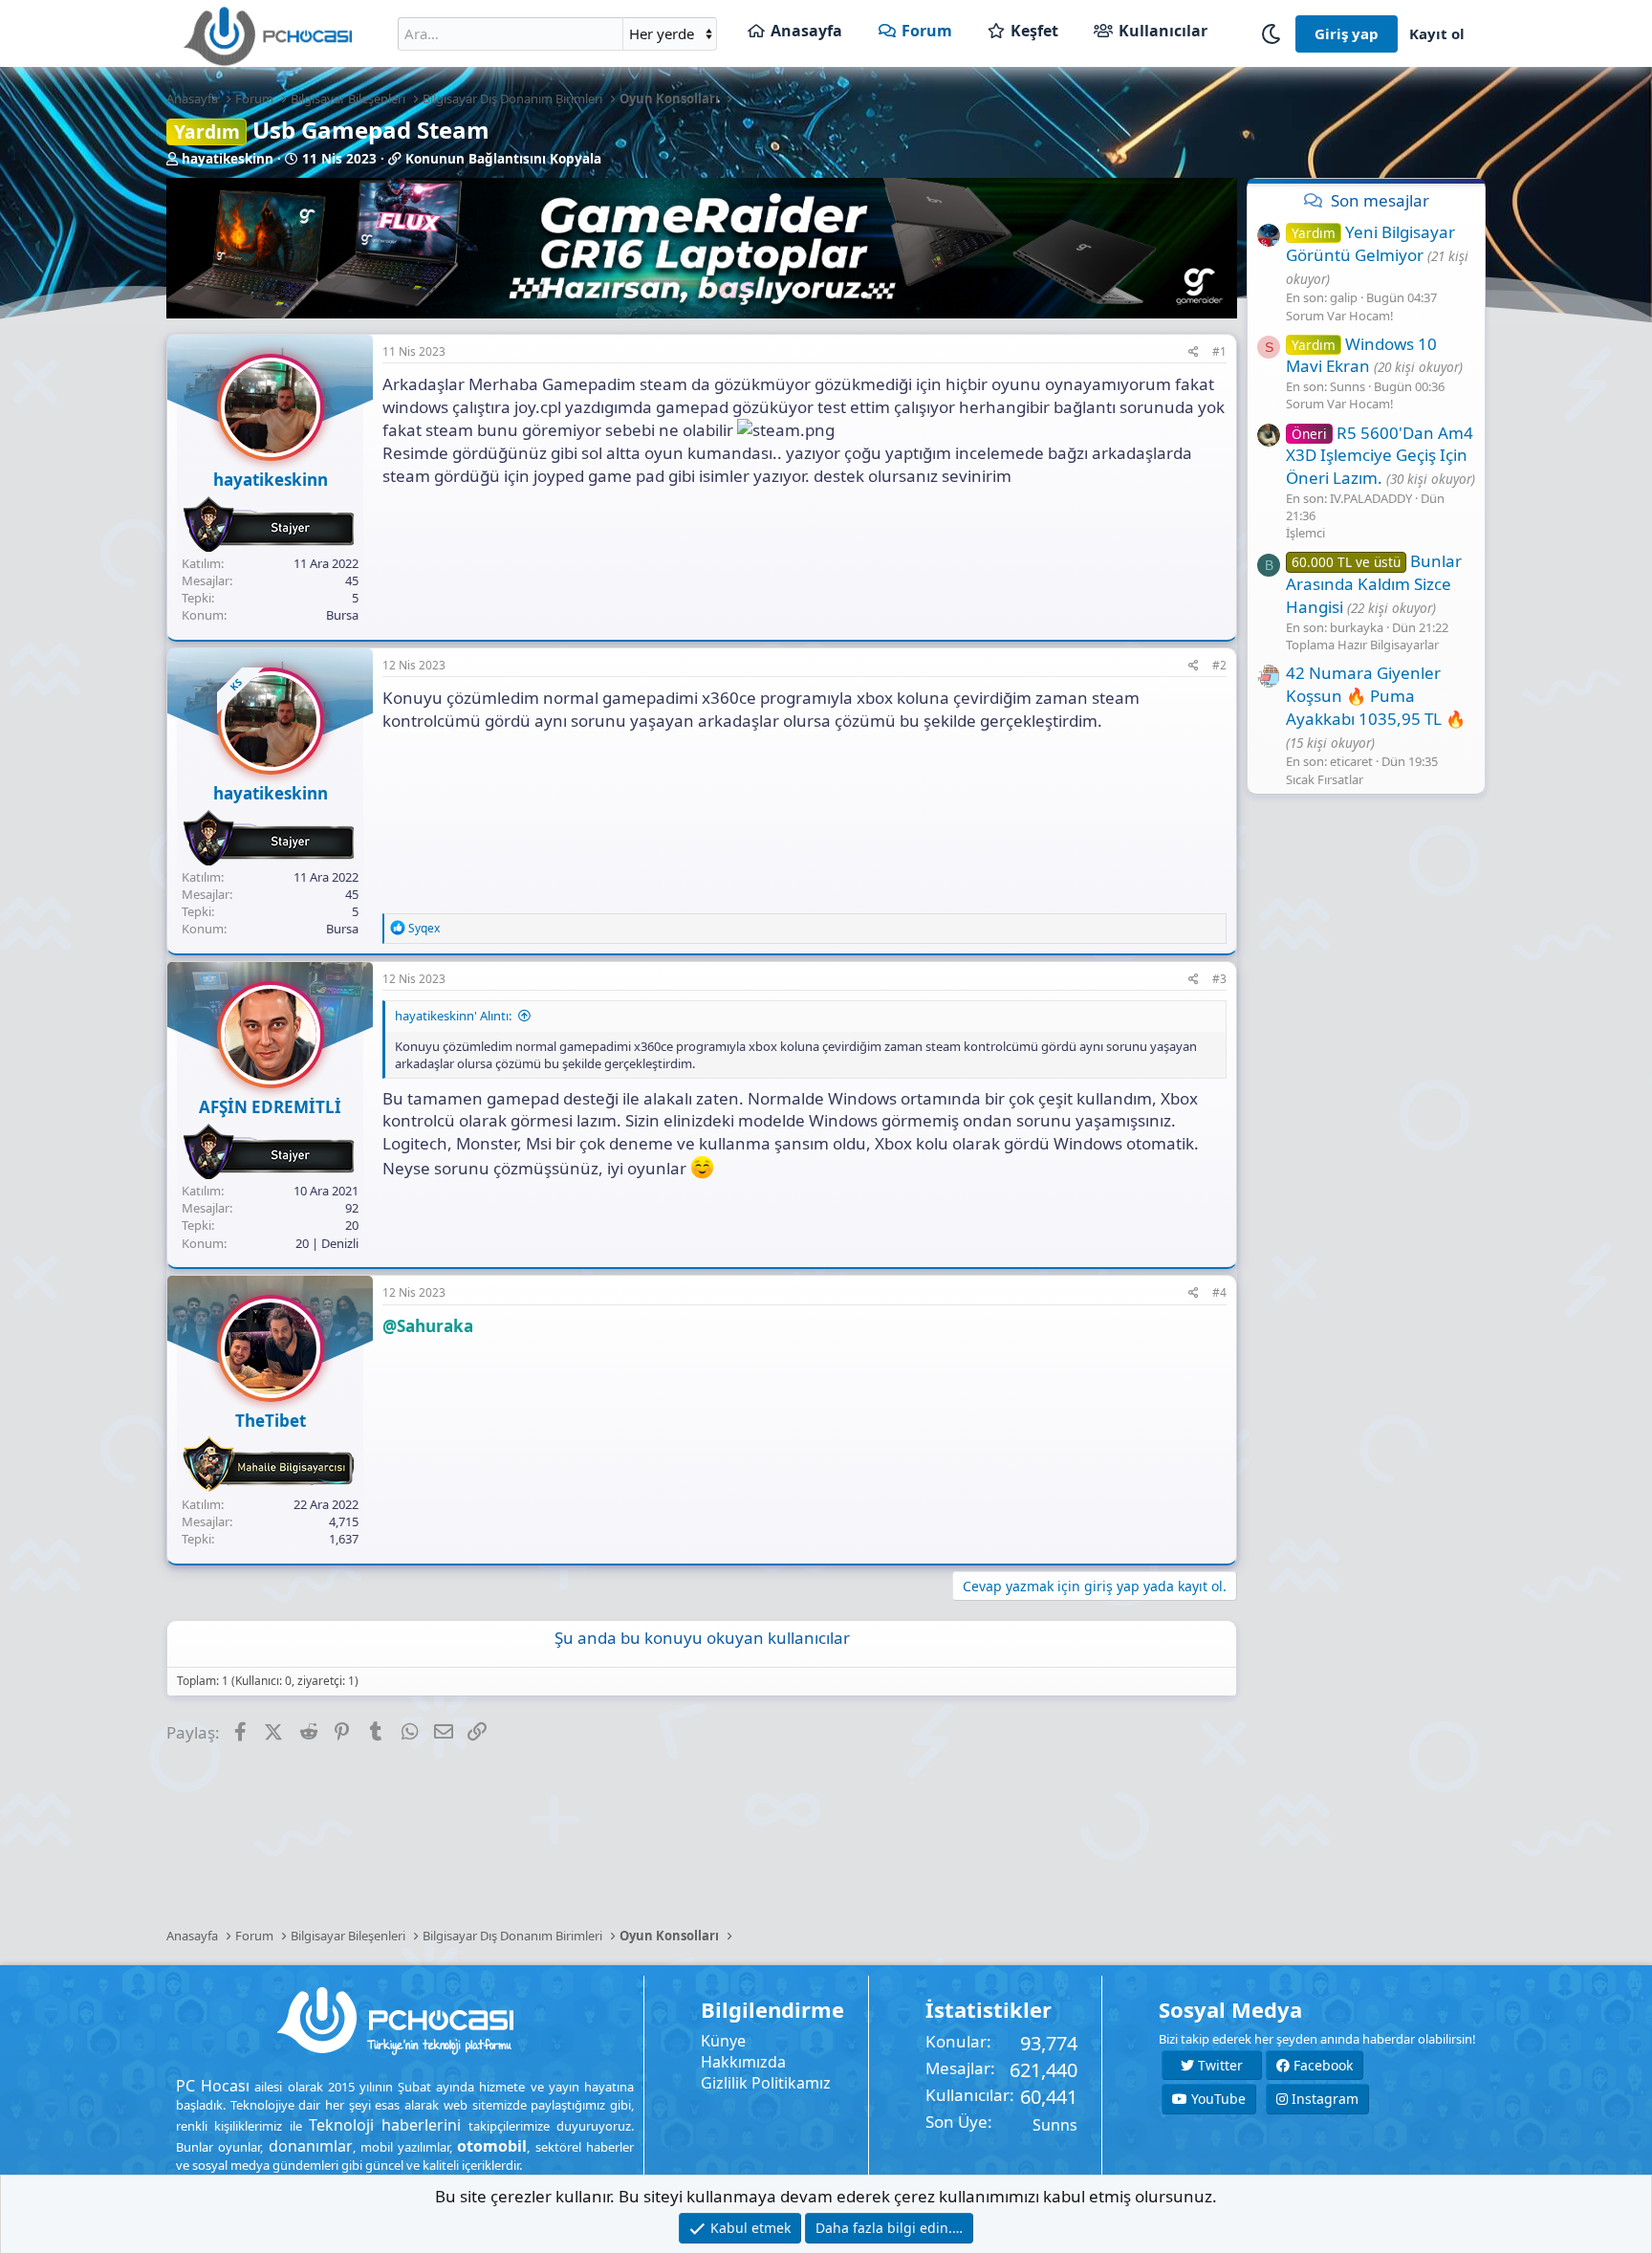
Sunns (1055, 2125)
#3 (1219, 979)
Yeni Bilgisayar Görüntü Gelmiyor (1370, 243)
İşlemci (1305, 533)
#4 (1219, 1292)
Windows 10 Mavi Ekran (1361, 354)
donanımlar (311, 2146)
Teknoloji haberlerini (385, 2125)
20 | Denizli (327, 1243)
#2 (1219, 665)
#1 (1219, 351)
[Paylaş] (1194, 352)
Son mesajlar (1380, 200)
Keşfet (1034, 31)
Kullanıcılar (1163, 31)
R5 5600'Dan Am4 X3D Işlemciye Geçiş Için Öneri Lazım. (1380, 455)
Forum (927, 31)
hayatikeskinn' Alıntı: (453, 1016)
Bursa (342, 615)
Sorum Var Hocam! (1340, 315)
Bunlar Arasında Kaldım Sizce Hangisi (1374, 584)
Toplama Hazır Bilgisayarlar (1362, 645)
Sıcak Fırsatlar (1325, 778)
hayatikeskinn (228, 159)
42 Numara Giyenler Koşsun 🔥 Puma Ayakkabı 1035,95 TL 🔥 (1376, 696)
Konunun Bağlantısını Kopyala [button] (503, 159)
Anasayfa (806, 31)
